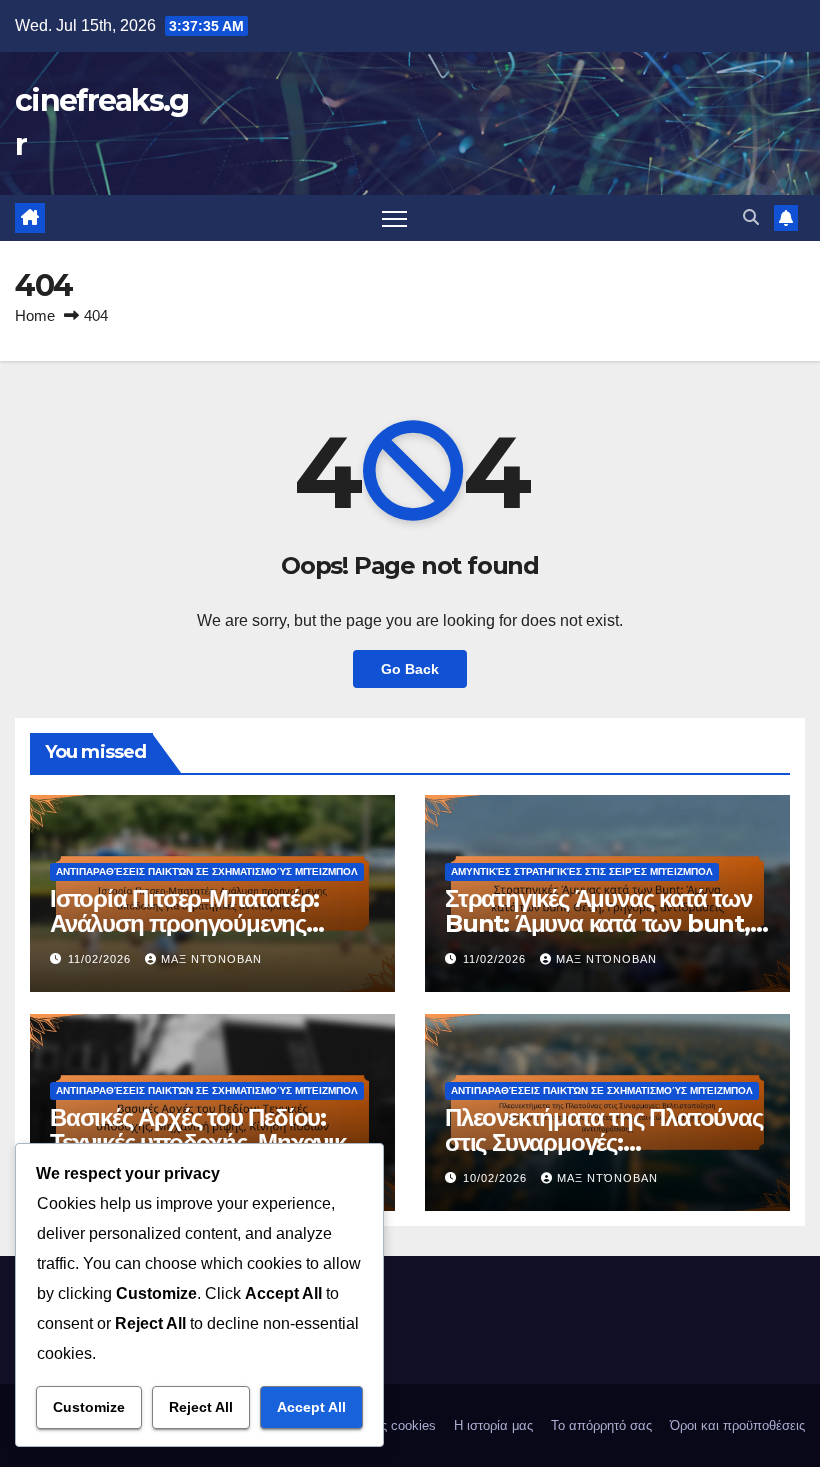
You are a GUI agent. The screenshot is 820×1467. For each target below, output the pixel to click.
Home (35, 315)
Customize (89, 1407)
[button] (751, 217)
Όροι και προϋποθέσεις (737, 1425)
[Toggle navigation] (394, 218)
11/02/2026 (101, 959)
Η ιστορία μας (493, 1425)
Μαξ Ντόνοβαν (211, 959)
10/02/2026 (497, 1178)
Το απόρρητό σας (601, 1425)
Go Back (410, 669)
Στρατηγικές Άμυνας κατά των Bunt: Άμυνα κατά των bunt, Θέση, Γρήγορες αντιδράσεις (598, 923)
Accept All (311, 1407)
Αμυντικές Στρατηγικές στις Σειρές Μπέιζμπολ (582, 871)
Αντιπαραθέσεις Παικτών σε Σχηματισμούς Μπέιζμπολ (207, 871)
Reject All (201, 1407)
